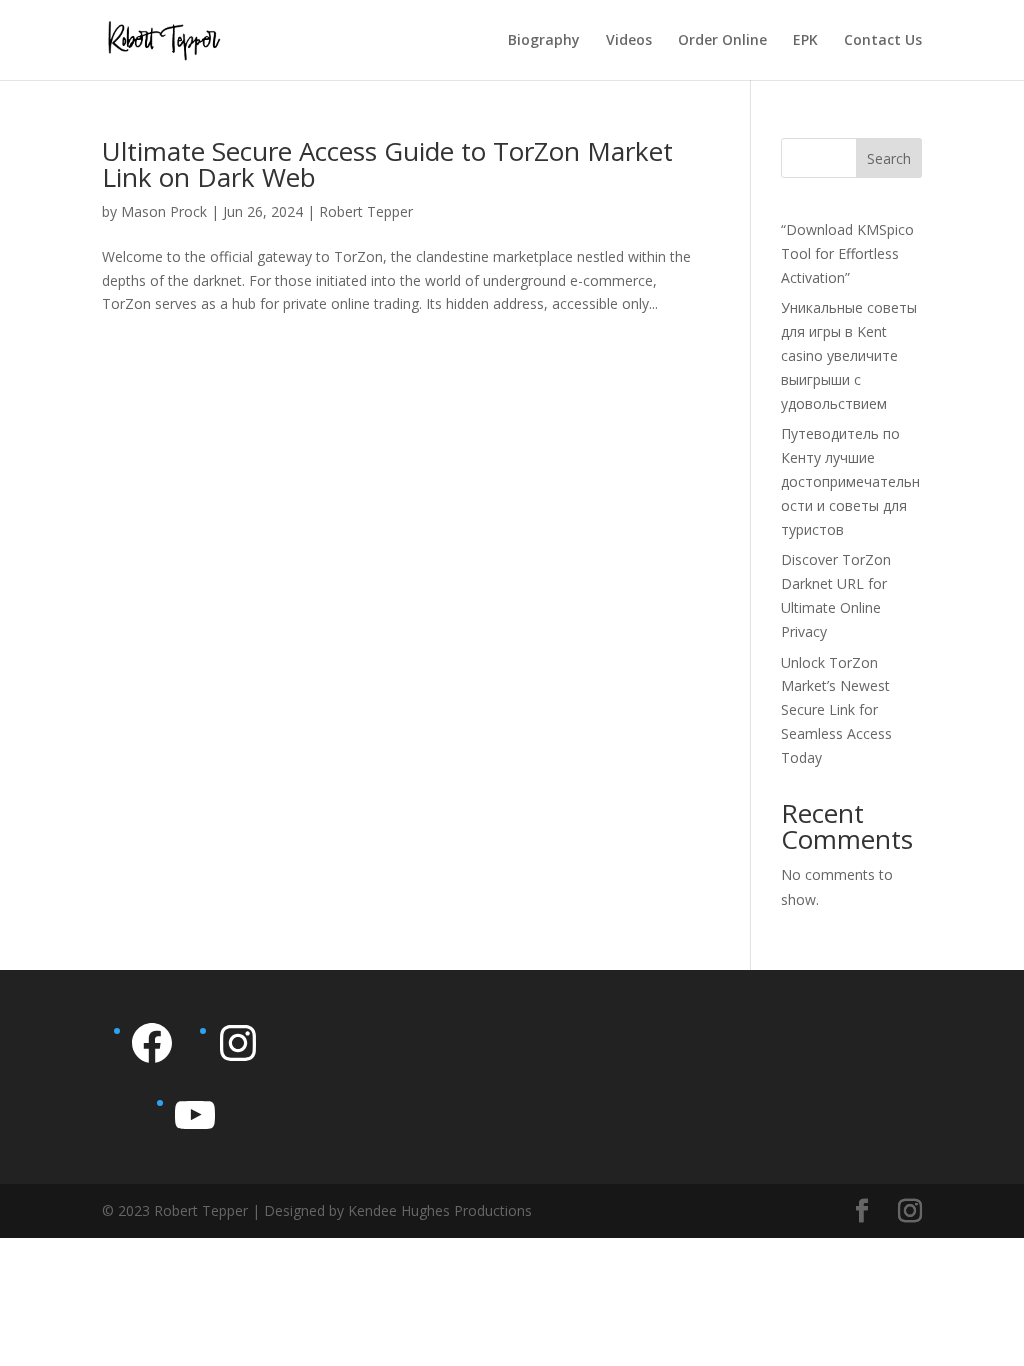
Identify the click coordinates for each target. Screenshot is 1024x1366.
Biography (544, 41)
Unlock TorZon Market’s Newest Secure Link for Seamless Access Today (836, 710)
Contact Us (883, 41)
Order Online (722, 41)
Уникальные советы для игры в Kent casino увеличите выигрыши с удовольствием (849, 355)
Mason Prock (164, 211)
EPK (805, 41)
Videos (629, 41)
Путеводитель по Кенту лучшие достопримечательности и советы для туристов (850, 481)
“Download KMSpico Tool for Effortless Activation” (847, 253)
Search (889, 158)
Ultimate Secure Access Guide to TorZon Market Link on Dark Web (387, 164)
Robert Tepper (366, 211)
